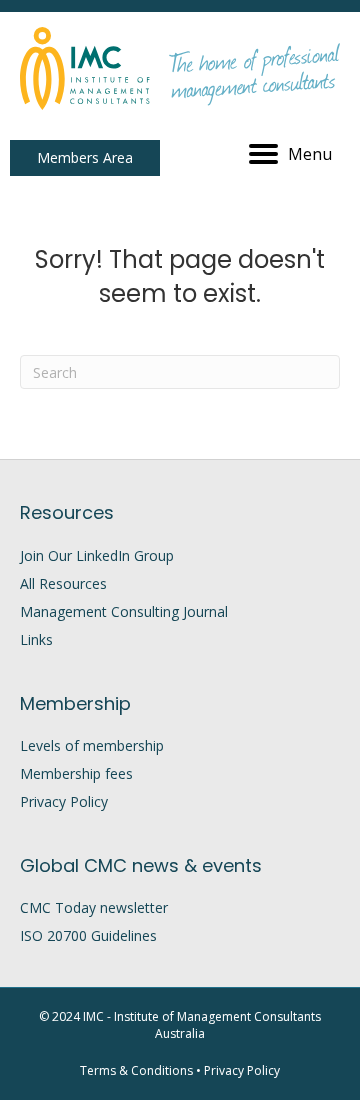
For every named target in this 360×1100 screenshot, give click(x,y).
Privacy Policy (64, 801)
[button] (85, 158)
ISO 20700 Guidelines (88, 935)
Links (36, 639)
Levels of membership (92, 745)
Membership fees (76, 773)
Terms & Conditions (136, 1070)
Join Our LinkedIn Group (97, 555)
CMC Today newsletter (94, 907)
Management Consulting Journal (124, 611)
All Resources (63, 583)
